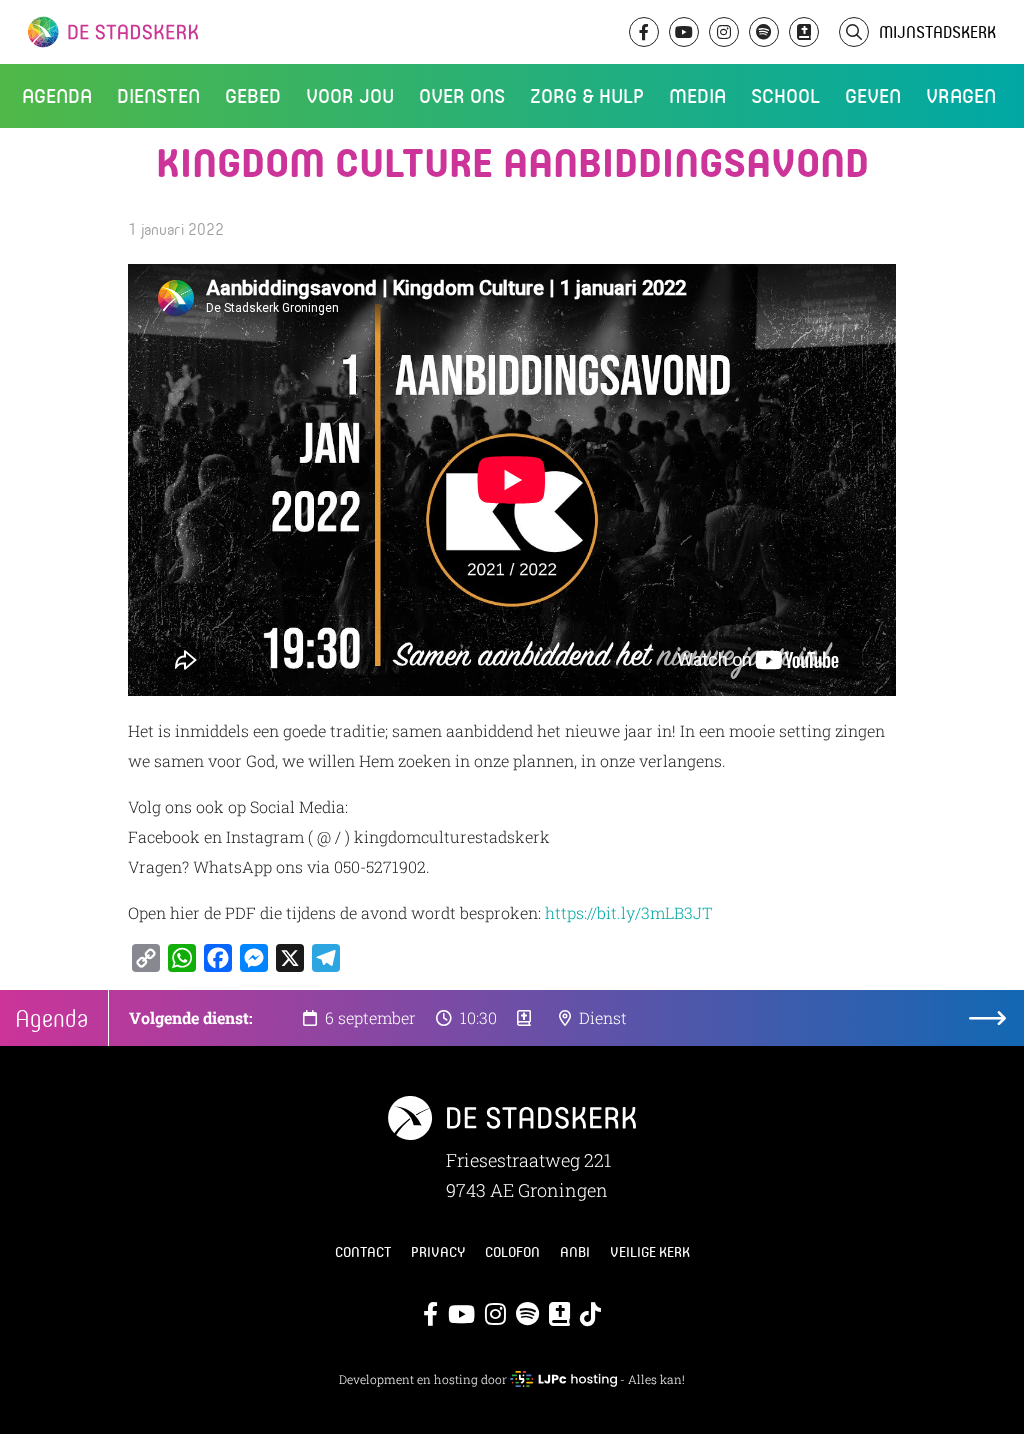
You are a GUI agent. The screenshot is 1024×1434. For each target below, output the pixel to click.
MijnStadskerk (937, 31)
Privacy (438, 1252)
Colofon (512, 1252)
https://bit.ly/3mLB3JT (628, 912)
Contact (363, 1252)
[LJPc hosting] (563, 1379)
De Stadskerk (195, 32)
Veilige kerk (650, 1252)
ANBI (575, 1252)
